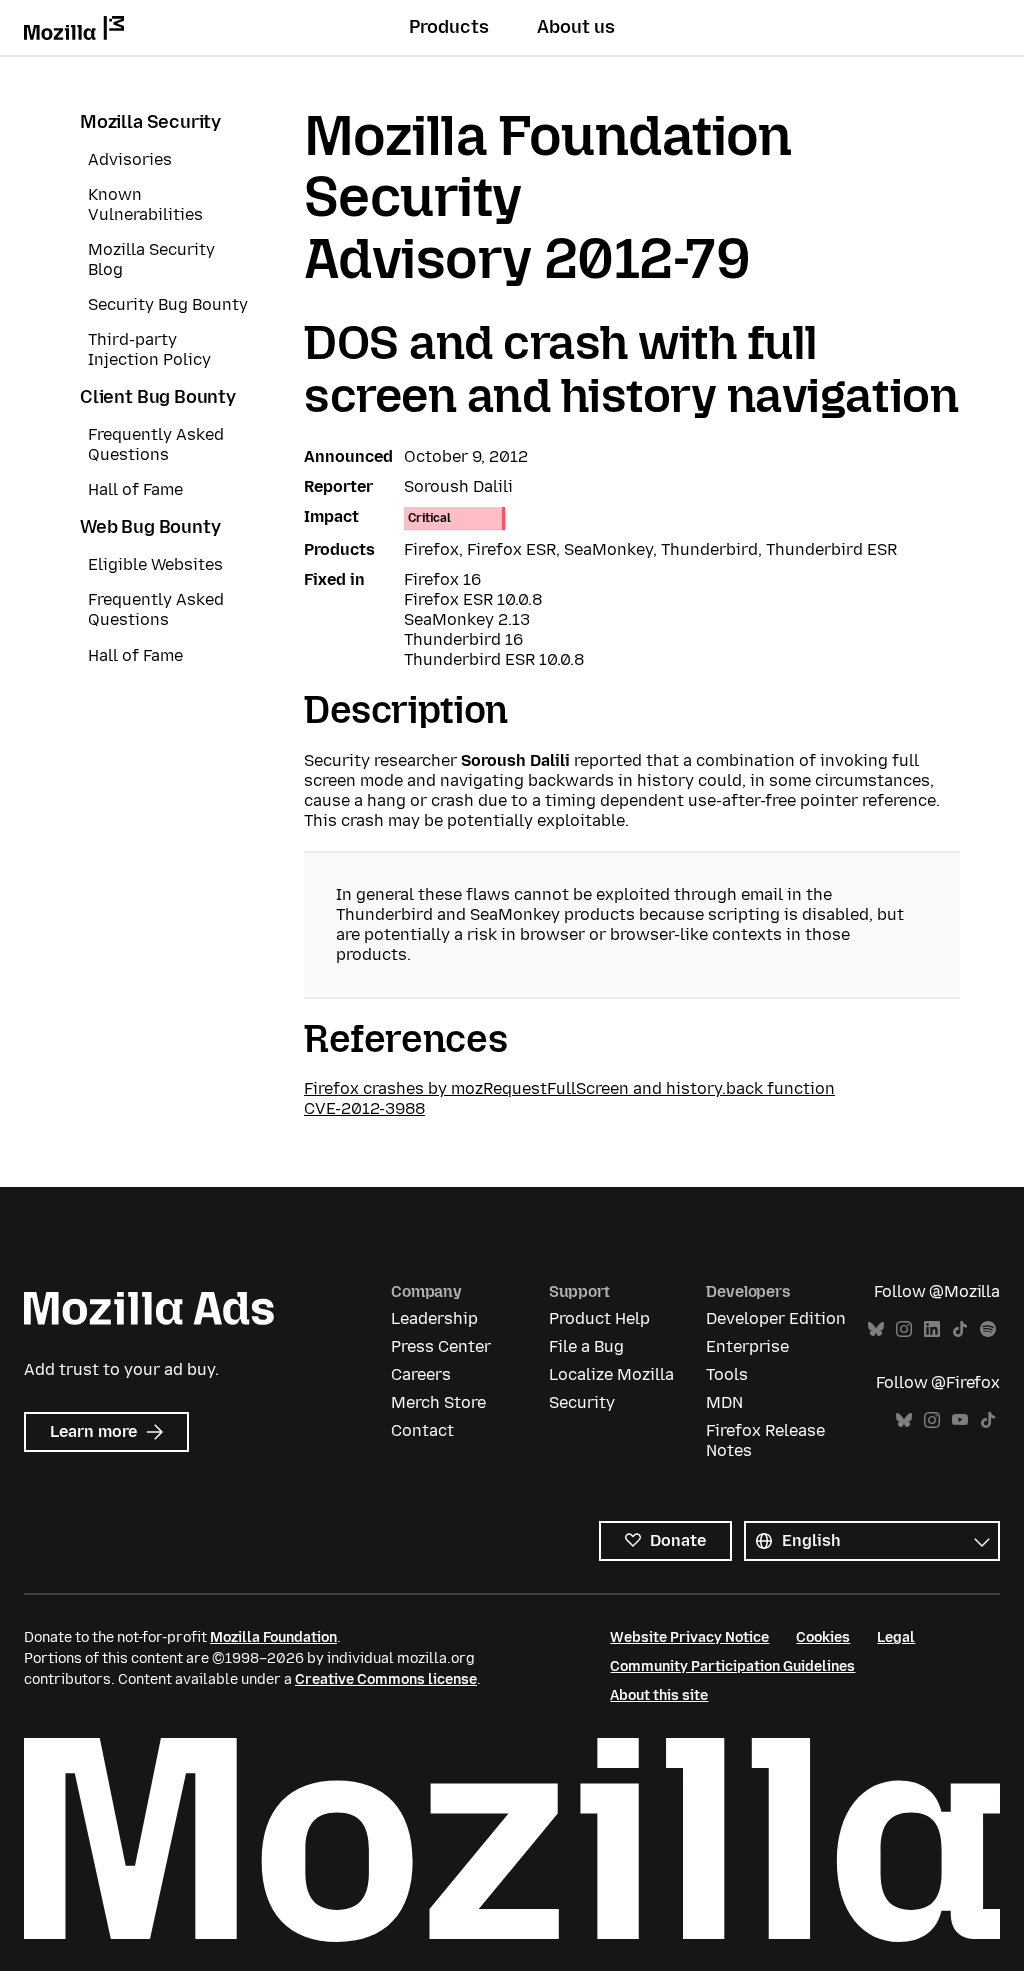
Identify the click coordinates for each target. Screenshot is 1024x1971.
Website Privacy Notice (689, 1637)
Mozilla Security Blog (151, 259)
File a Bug (586, 1346)
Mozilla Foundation (273, 1637)
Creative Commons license (386, 1679)
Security (582, 1402)
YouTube (960, 1420)
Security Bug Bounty (168, 304)
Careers (421, 1374)
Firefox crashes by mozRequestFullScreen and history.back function (569, 1088)
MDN (724, 1402)
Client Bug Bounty (158, 397)
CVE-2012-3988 (364, 1108)
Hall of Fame (135, 489)
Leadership (434, 1318)
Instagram (904, 1329)
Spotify (988, 1329)
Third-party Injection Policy (149, 349)
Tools (727, 1374)
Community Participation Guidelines (732, 1666)
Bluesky (876, 1329)
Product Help (599, 1318)
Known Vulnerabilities (145, 204)
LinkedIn (932, 1329)
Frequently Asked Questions (156, 444)
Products (449, 27)
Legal (896, 1637)
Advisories (130, 159)
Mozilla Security (150, 122)
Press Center (441, 1346)
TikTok (960, 1329)
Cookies (823, 1637)
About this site (659, 1695)
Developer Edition (776, 1318)
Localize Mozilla (611, 1374)
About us (576, 27)
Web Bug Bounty (150, 527)
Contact (422, 1430)
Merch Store (438, 1402)
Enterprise (747, 1346)
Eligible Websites (155, 564)
